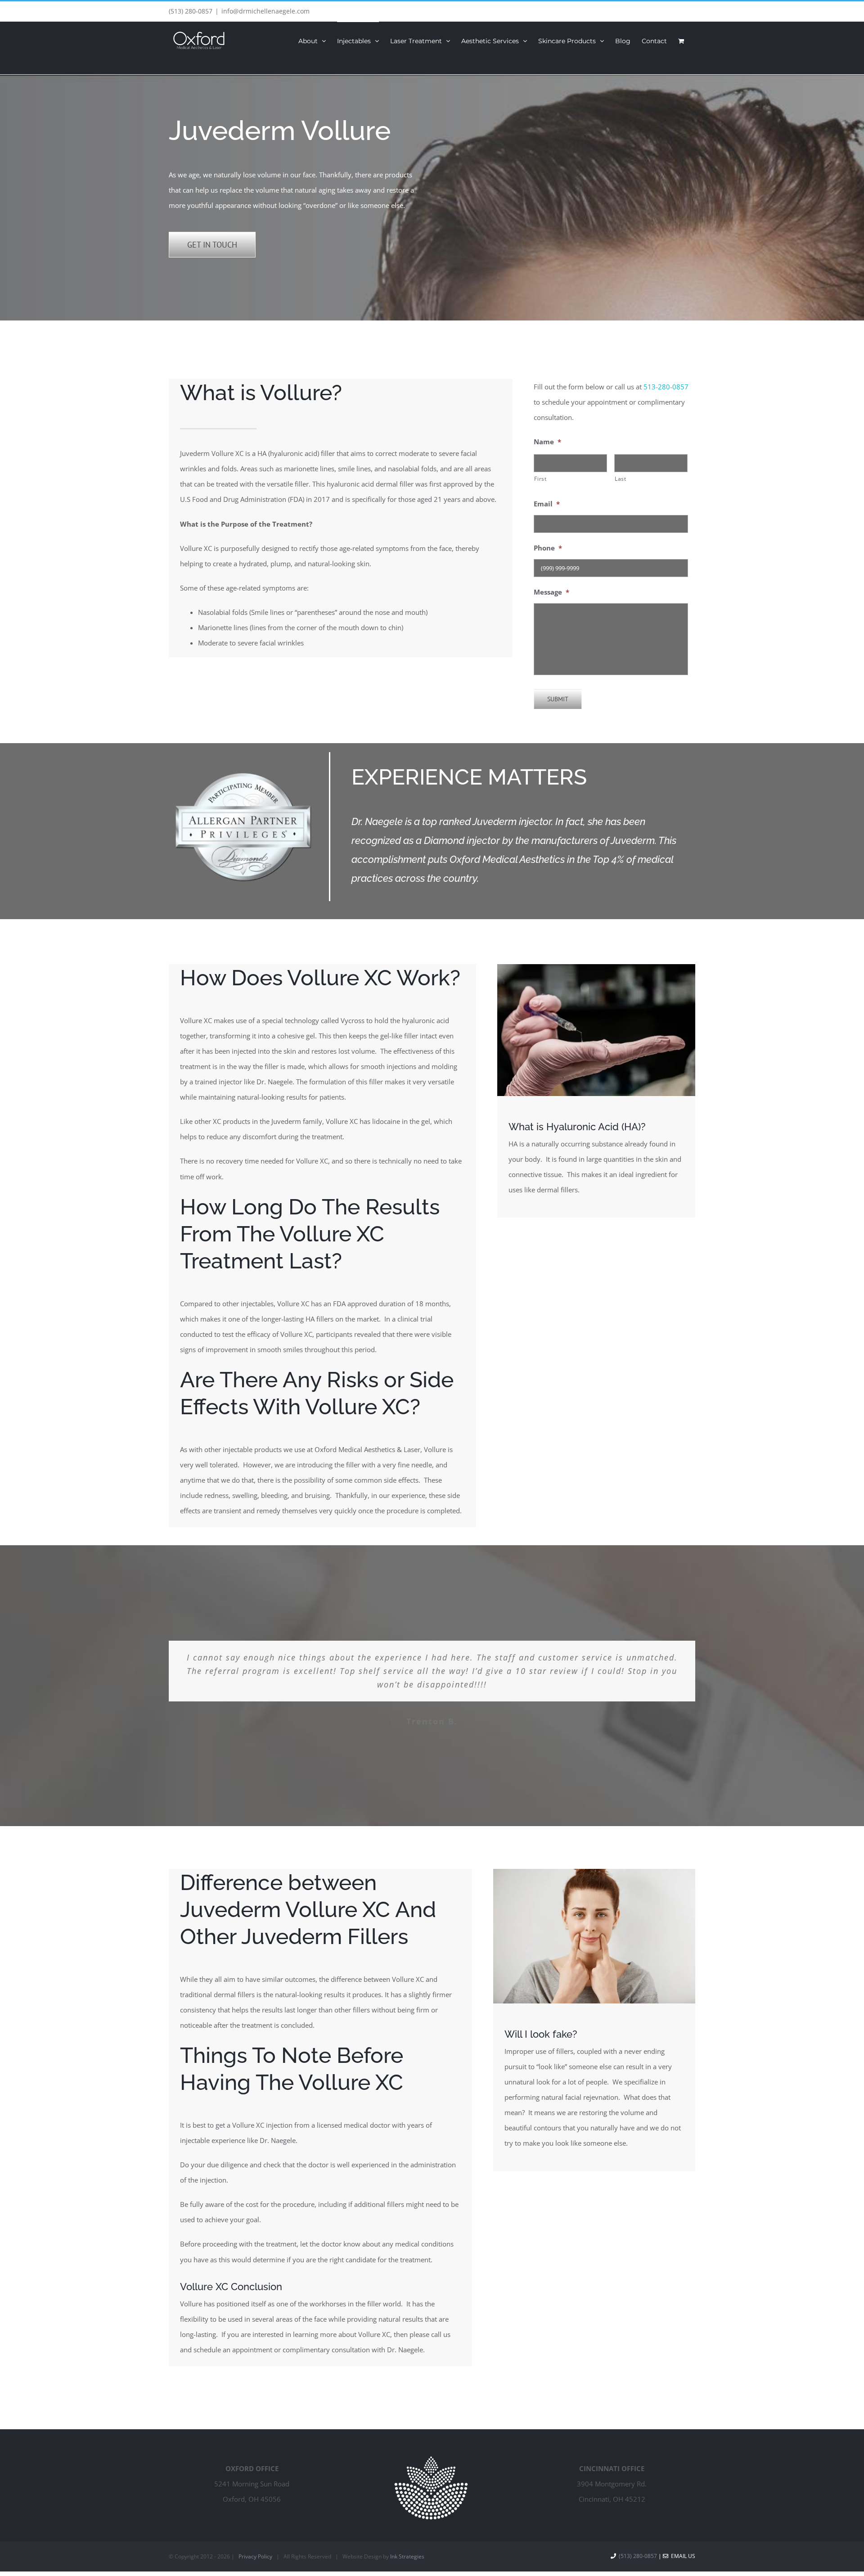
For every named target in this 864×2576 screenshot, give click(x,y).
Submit (558, 699)
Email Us (682, 2556)
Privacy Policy (255, 2556)
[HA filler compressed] (596, 967)
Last (621, 479)
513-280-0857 (666, 387)
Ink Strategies (407, 2556)
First (540, 479)
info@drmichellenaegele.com (265, 11)
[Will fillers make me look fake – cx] (594, 1872)
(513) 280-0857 (191, 11)
